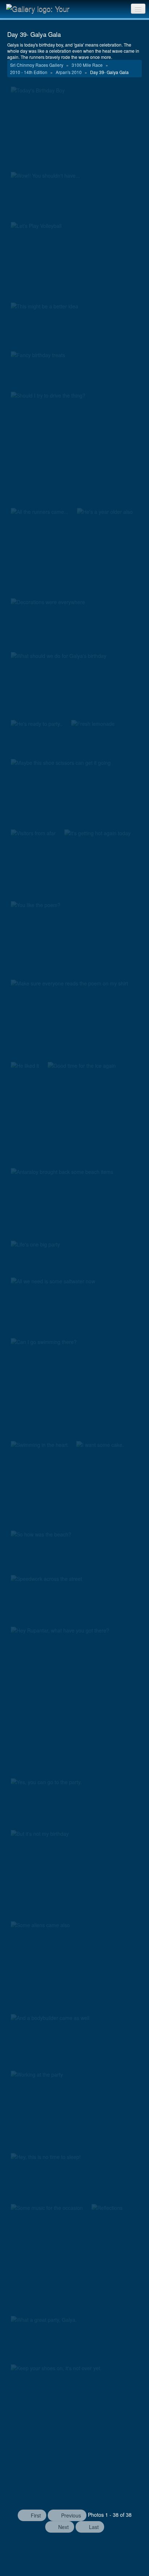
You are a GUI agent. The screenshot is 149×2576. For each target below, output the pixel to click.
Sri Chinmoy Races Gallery (37, 65)
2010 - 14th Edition (29, 72)
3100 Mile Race (88, 65)
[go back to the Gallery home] (42, 8)
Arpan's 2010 (69, 72)
